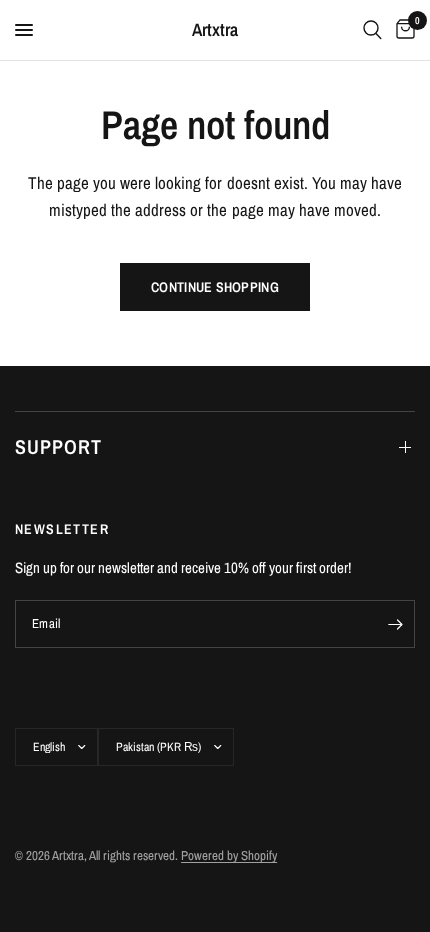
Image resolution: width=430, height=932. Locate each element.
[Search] (372, 30)
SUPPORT (58, 446)
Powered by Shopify (229, 855)
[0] (402, 30)
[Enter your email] (395, 624)
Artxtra (215, 30)
